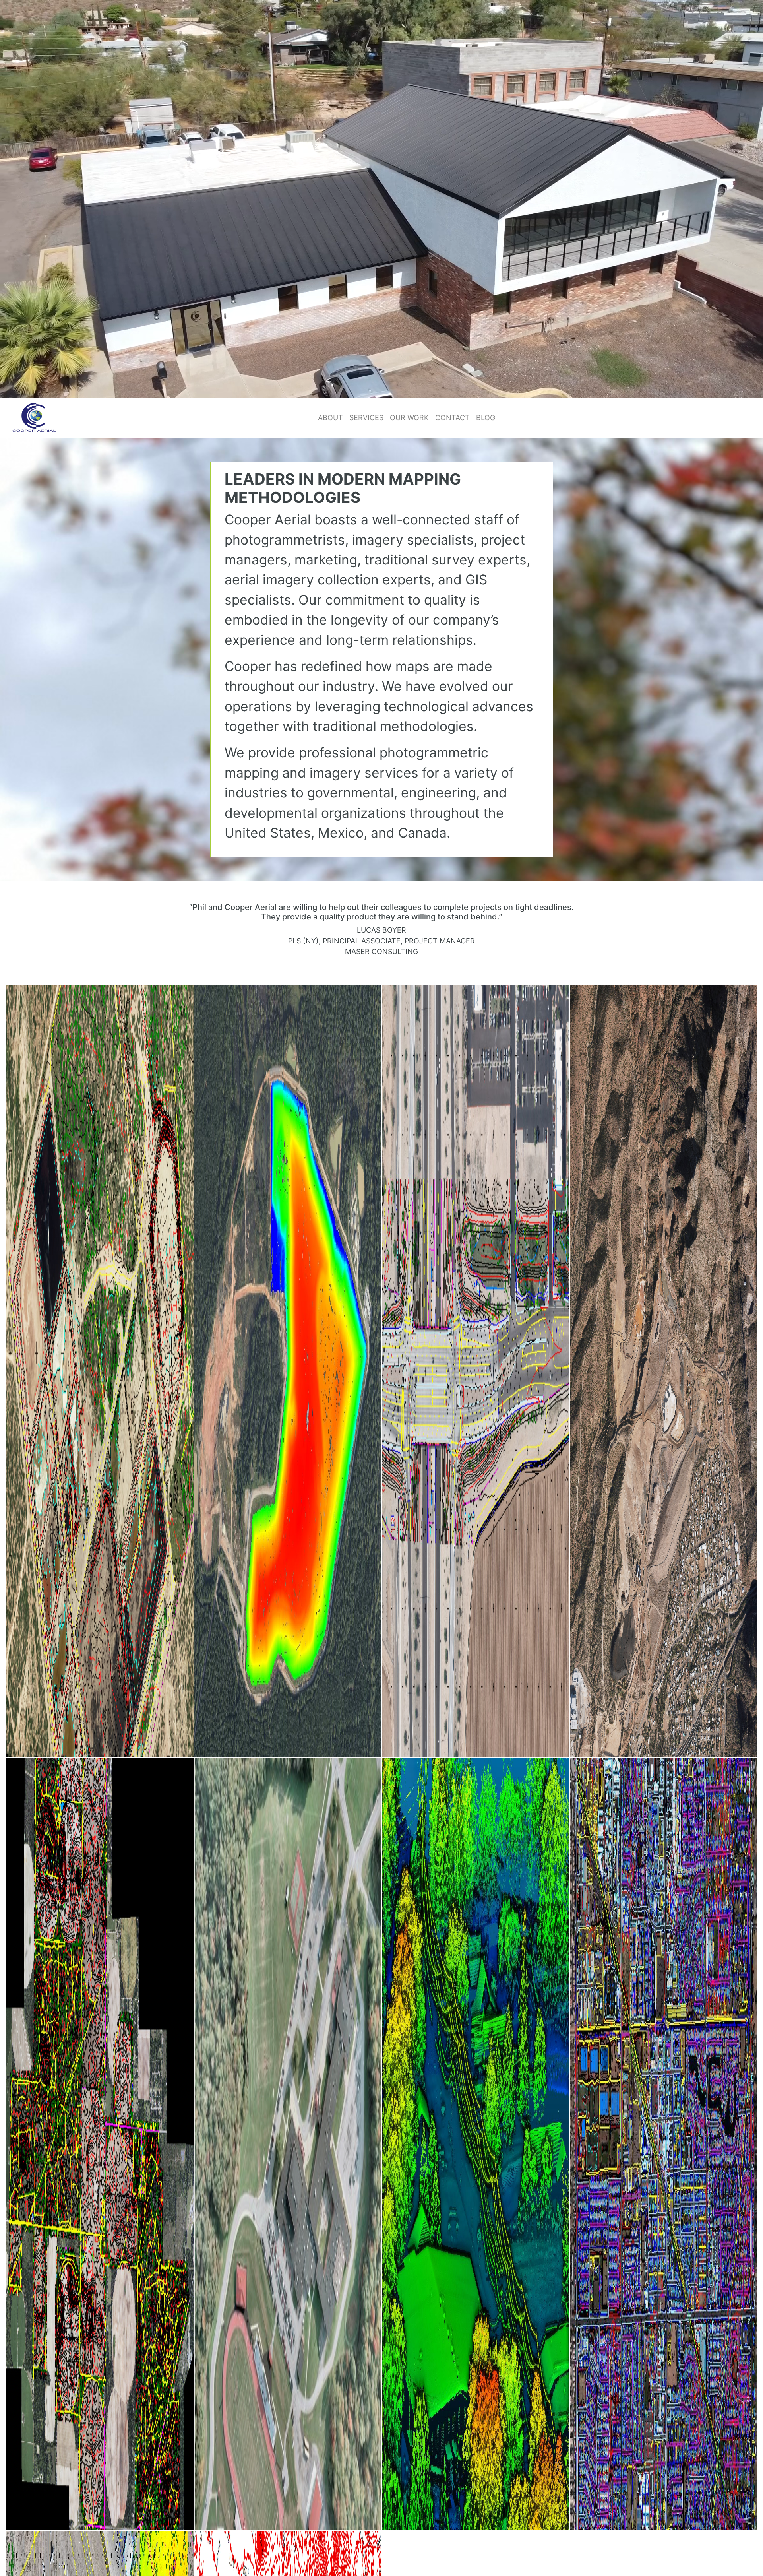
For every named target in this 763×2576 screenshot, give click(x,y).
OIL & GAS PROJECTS (100, 1371)
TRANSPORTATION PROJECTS (475, 1371)
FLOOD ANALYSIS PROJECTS (663, 2144)
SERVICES (366, 418)
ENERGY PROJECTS (475, 2144)
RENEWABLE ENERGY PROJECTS (100, 2144)
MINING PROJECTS (663, 1371)
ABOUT (330, 418)
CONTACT (452, 418)
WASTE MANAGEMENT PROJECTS (288, 1371)
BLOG (486, 418)
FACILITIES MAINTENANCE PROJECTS (288, 2144)
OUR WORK (409, 418)
